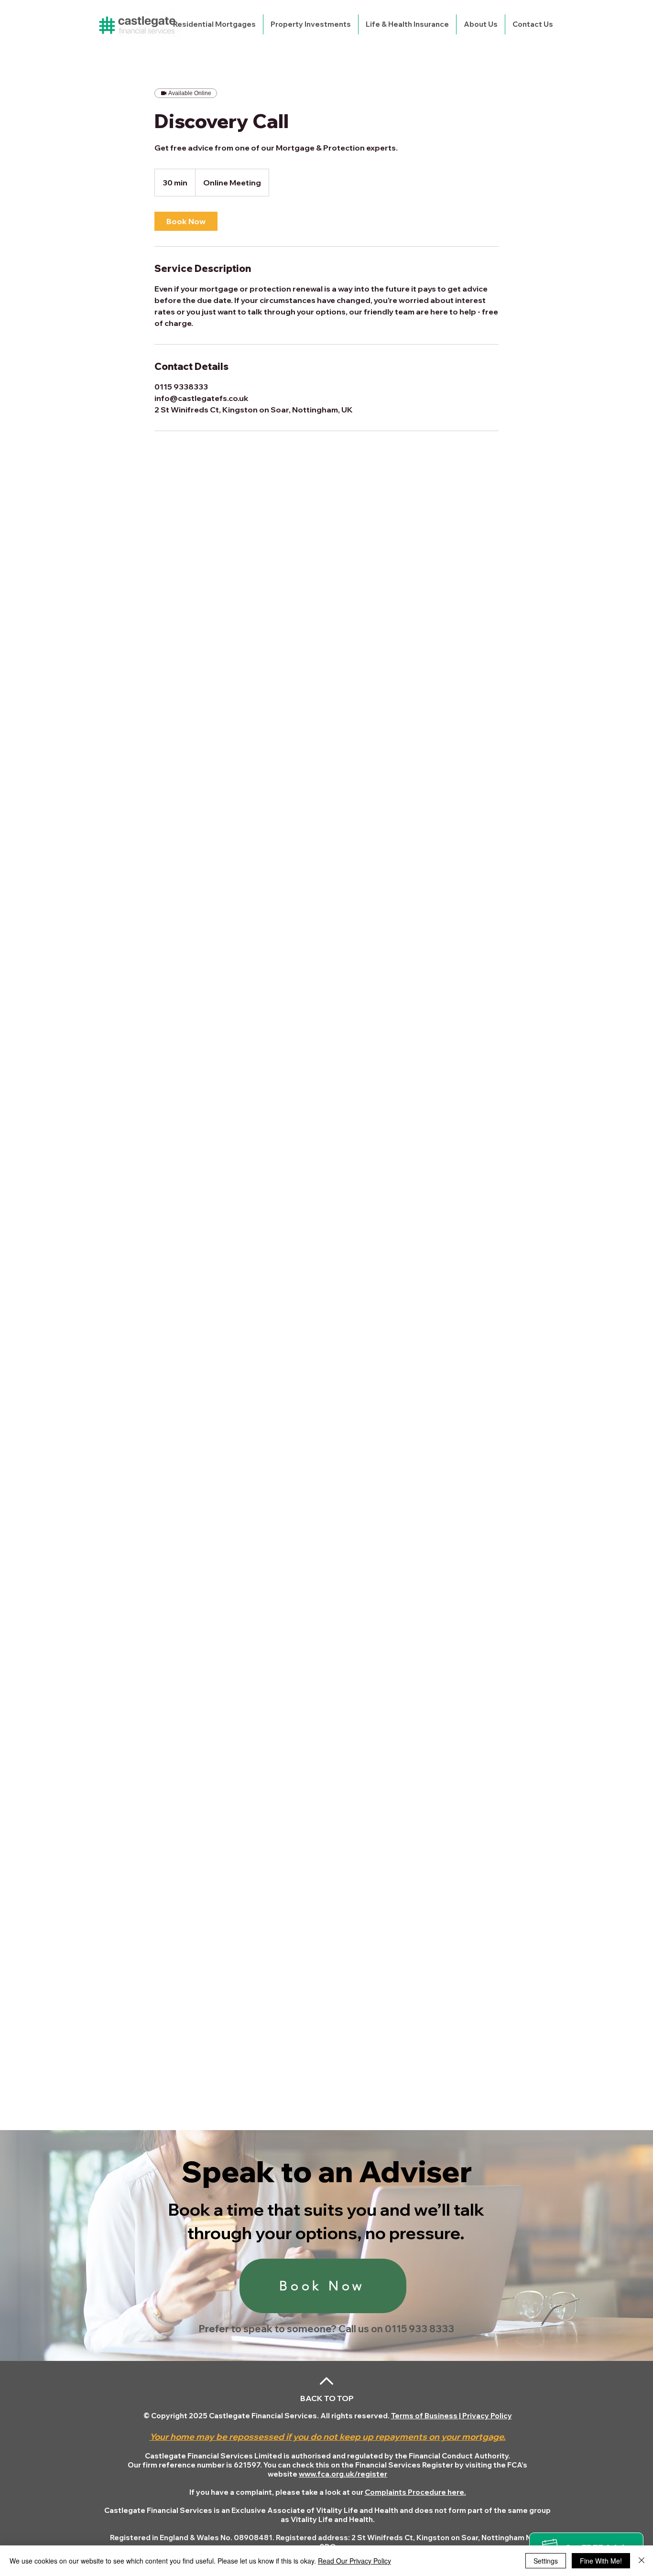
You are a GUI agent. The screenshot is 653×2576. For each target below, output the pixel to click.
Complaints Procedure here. (415, 2492)
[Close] (642, 2561)
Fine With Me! (601, 2561)
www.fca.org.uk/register (343, 2474)
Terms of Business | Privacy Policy (452, 2416)
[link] (186, 221)
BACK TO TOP (327, 2398)
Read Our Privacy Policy (354, 2561)
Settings (546, 2561)
